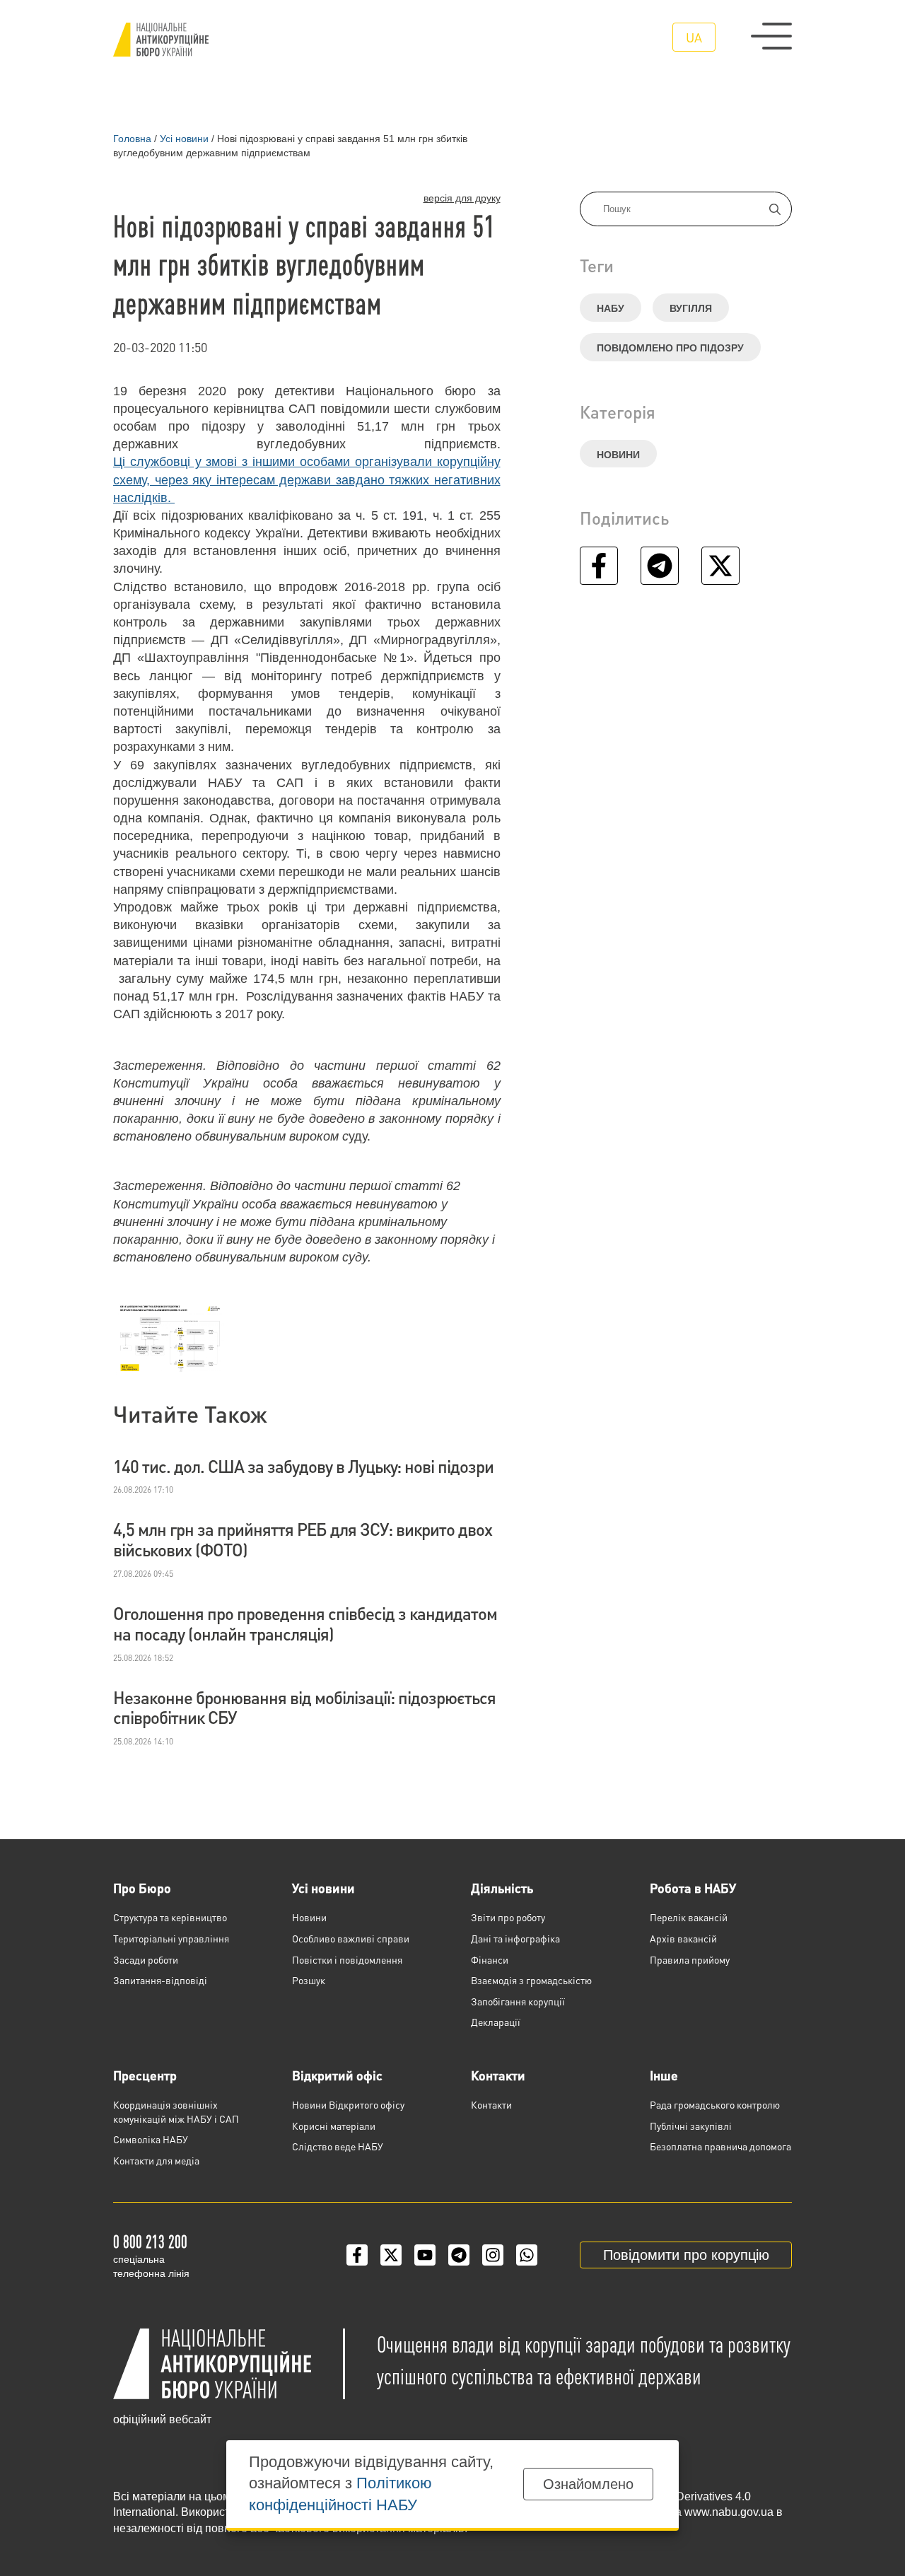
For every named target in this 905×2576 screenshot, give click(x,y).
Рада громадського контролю (715, 2104)
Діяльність (502, 1888)
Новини (618, 455)
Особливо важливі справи (351, 1938)
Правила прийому (690, 1959)
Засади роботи (146, 1959)
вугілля (691, 308)
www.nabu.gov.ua (729, 2512)
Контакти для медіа (156, 2160)
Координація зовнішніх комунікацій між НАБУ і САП (176, 2111)
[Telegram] (459, 2255)
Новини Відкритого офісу (348, 2104)
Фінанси (490, 1959)
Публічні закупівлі (691, 2126)
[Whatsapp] (527, 2255)
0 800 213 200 (150, 2241)
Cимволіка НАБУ (151, 2139)
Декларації (496, 2022)
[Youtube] (425, 2255)
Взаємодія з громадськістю (531, 1980)
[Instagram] (493, 2255)
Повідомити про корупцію (686, 2255)
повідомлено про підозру (670, 348)
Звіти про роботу (508, 1917)
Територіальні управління (171, 1938)
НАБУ (611, 308)
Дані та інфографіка (515, 1938)
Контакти (498, 2075)
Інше (664, 2075)
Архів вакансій (683, 1938)
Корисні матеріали (334, 2126)
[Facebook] (357, 2255)
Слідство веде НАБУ (338, 2146)
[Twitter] (391, 2255)
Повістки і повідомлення (347, 1959)
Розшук (309, 1980)
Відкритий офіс (337, 2075)
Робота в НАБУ (693, 1888)
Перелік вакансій (689, 1917)
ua (694, 37)
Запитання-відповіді (160, 1980)
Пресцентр (145, 2075)
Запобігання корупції (518, 2001)
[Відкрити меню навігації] (771, 36)
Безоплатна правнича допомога (720, 2146)
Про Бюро (142, 1888)
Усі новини (323, 1888)
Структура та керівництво (170, 1917)
